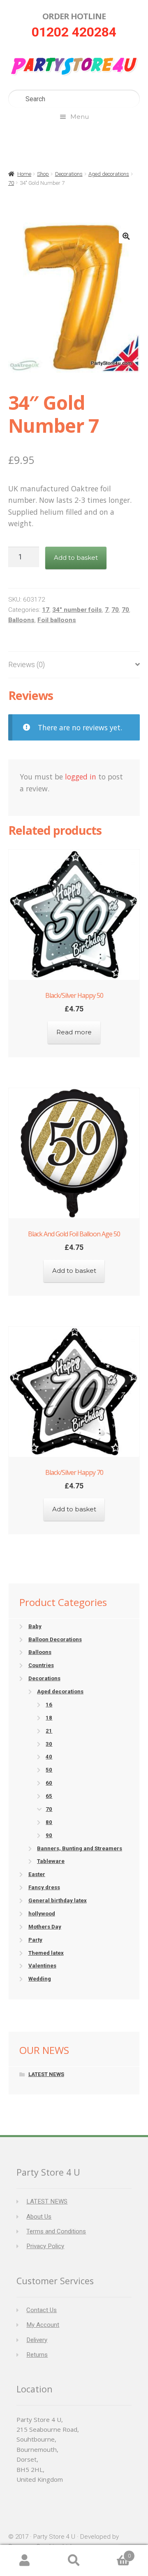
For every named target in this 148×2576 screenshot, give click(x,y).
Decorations (69, 174)
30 (49, 1744)
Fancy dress (44, 1887)
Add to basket (76, 558)
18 (49, 1718)
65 (49, 1796)
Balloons (21, 620)
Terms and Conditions (56, 2231)
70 (11, 183)
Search (74, 2561)
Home (24, 174)
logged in (81, 777)
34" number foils (77, 610)
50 (49, 1770)
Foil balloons (57, 620)
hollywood (42, 1914)
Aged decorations (109, 174)
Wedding (40, 1979)
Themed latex (46, 1953)
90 (49, 1835)
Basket (115, 2553)
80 (49, 1822)
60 (49, 1783)
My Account (43, 2325)
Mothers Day (45, 1927)
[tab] (74, 665)
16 (49, 1705)
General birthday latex (58, 1900)
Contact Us (42, 2310)
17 (46, 610)
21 (49, 1731)
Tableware (51, 1861)
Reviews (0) (27, 665)
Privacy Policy (45, 2246)
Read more (74, 1032)
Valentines (42, 1966)
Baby (35, 1626)
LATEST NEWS (46, 2074)
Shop (43, 174)
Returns (37, 2355)
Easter (37, 1874)
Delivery (37, 2340)
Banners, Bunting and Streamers (80, 1848)
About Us (39, 2217)
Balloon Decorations (55, 1639)
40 (49, 1757)
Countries (41, 1665)
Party (35, 1940)
